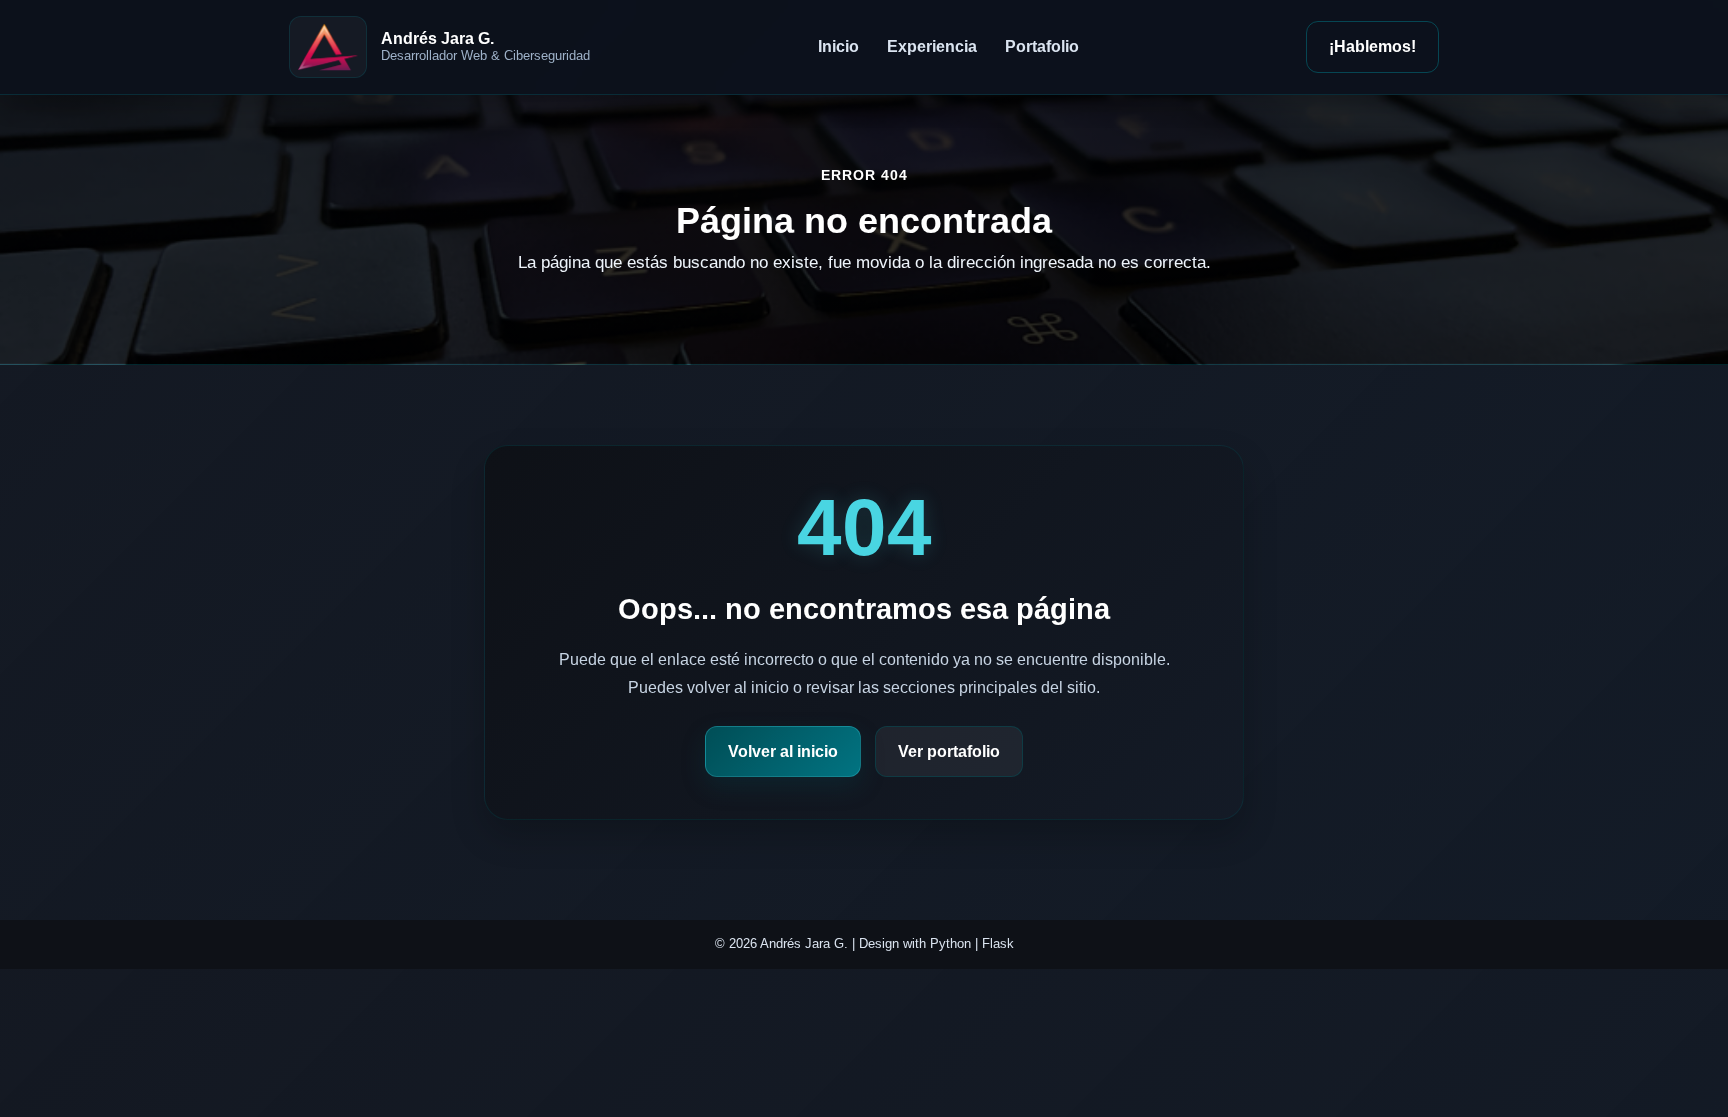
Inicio (838, 46)
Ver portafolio (949, 751)
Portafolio (1042, 46)
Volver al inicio (783, 751)
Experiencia (932, 46)
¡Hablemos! (1372, 46)
